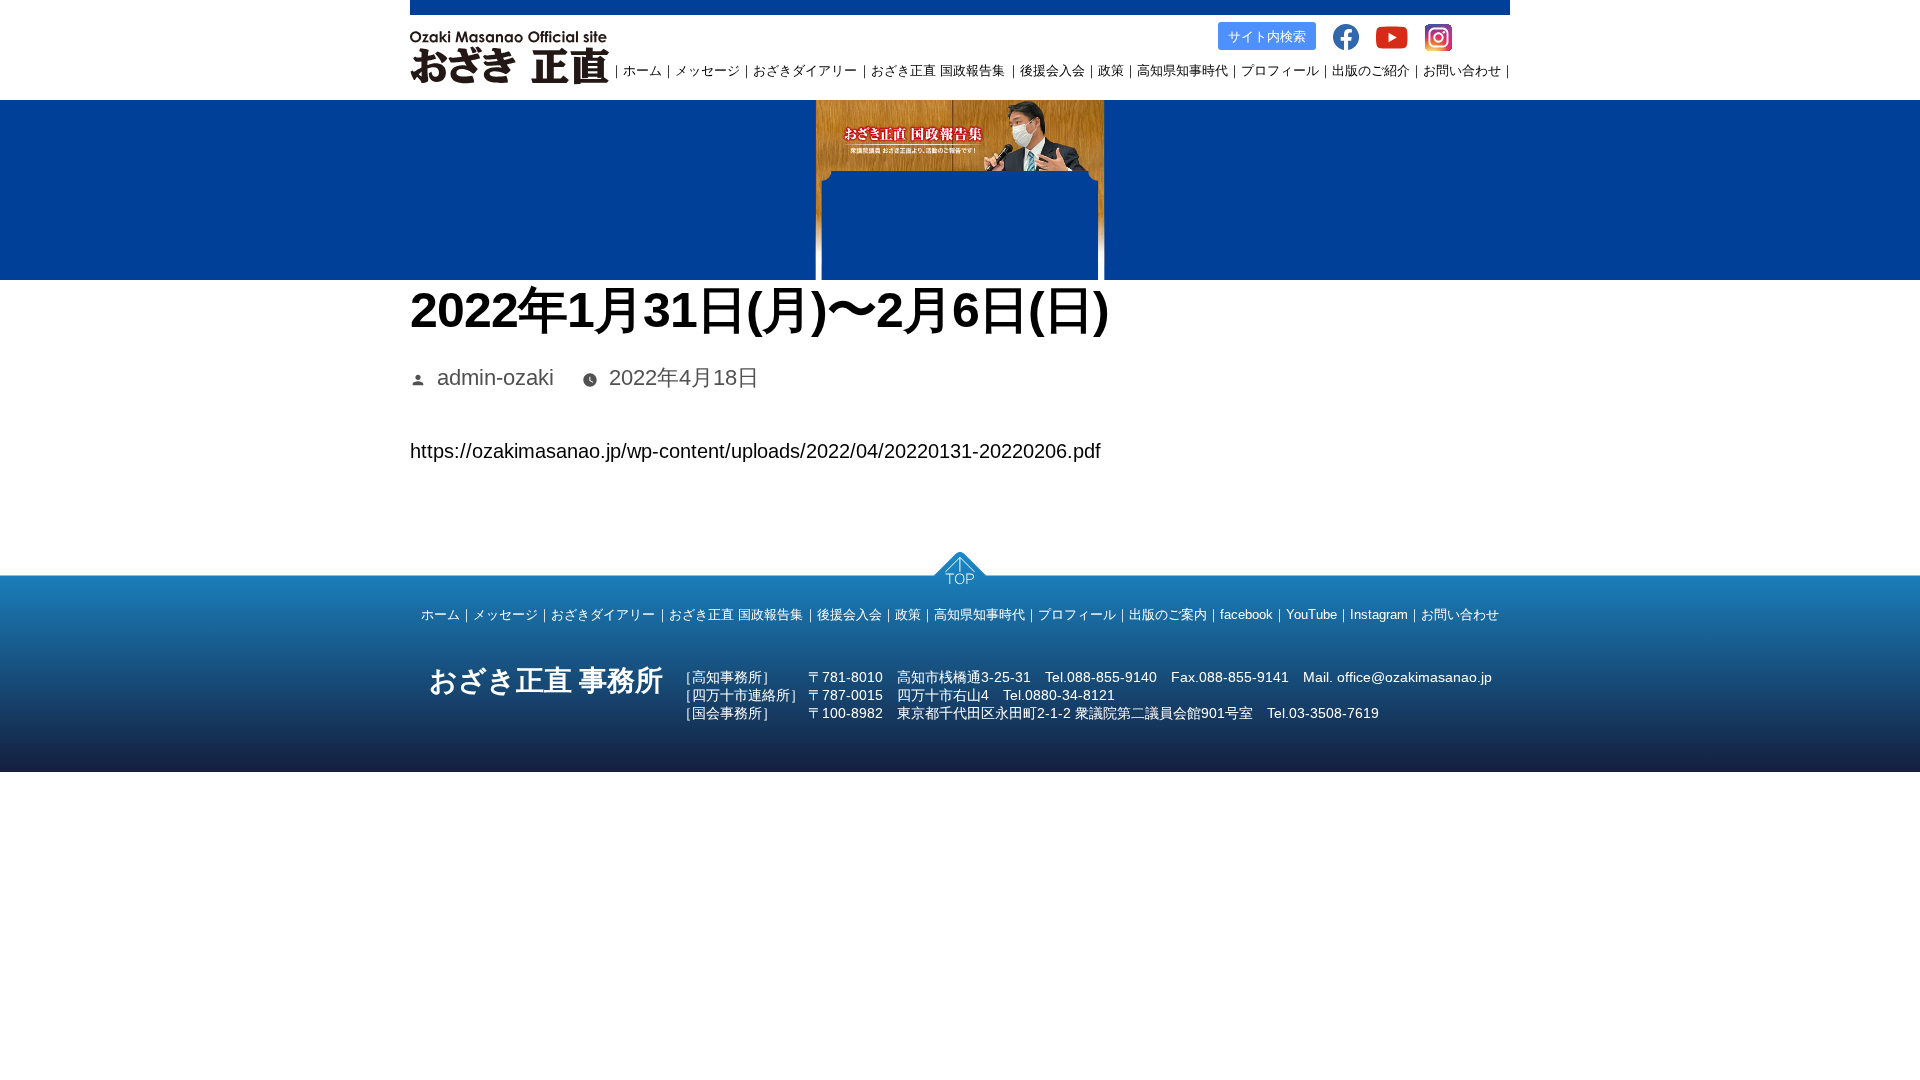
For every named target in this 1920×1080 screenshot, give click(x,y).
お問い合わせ (1462, 70)
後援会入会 (1052, 70)
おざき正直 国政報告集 (938, 70)
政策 (1111, 70)
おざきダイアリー (805, 70)
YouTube (1311, 614)
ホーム (642, 70)
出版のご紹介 (1371, 70)
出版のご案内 (1168, 614)
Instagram (1379, 614)
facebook (1246, 614)
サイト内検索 (1267, 36)
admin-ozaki (495, 377)
